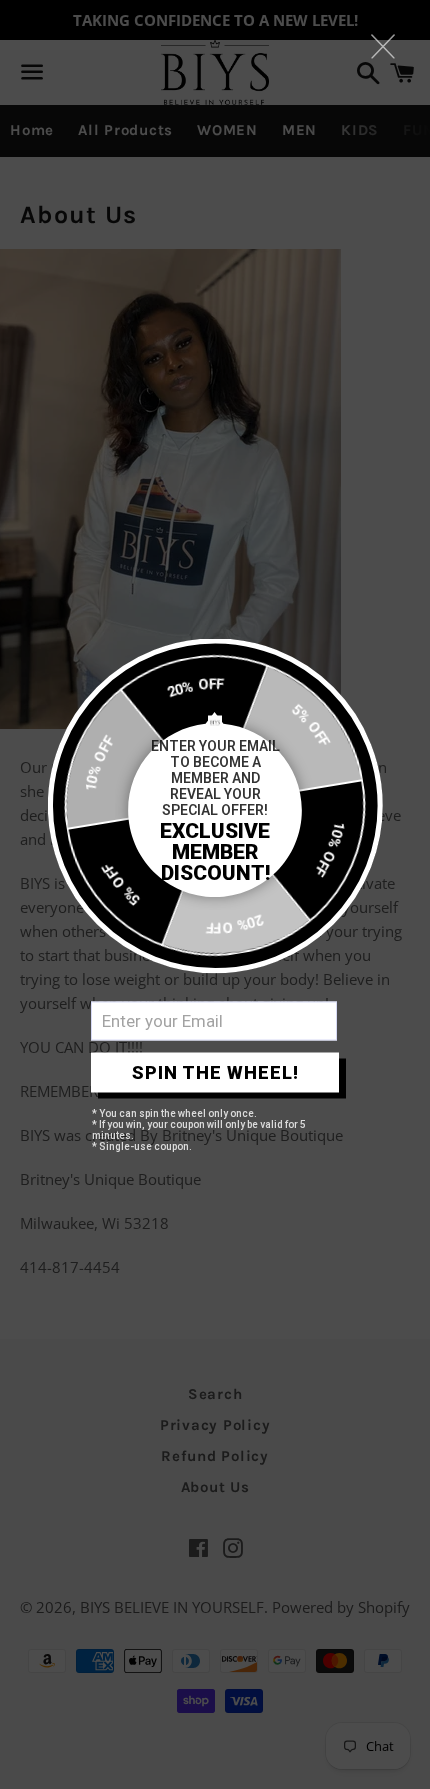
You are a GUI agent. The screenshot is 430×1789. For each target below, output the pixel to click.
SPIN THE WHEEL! (215, 1072)
